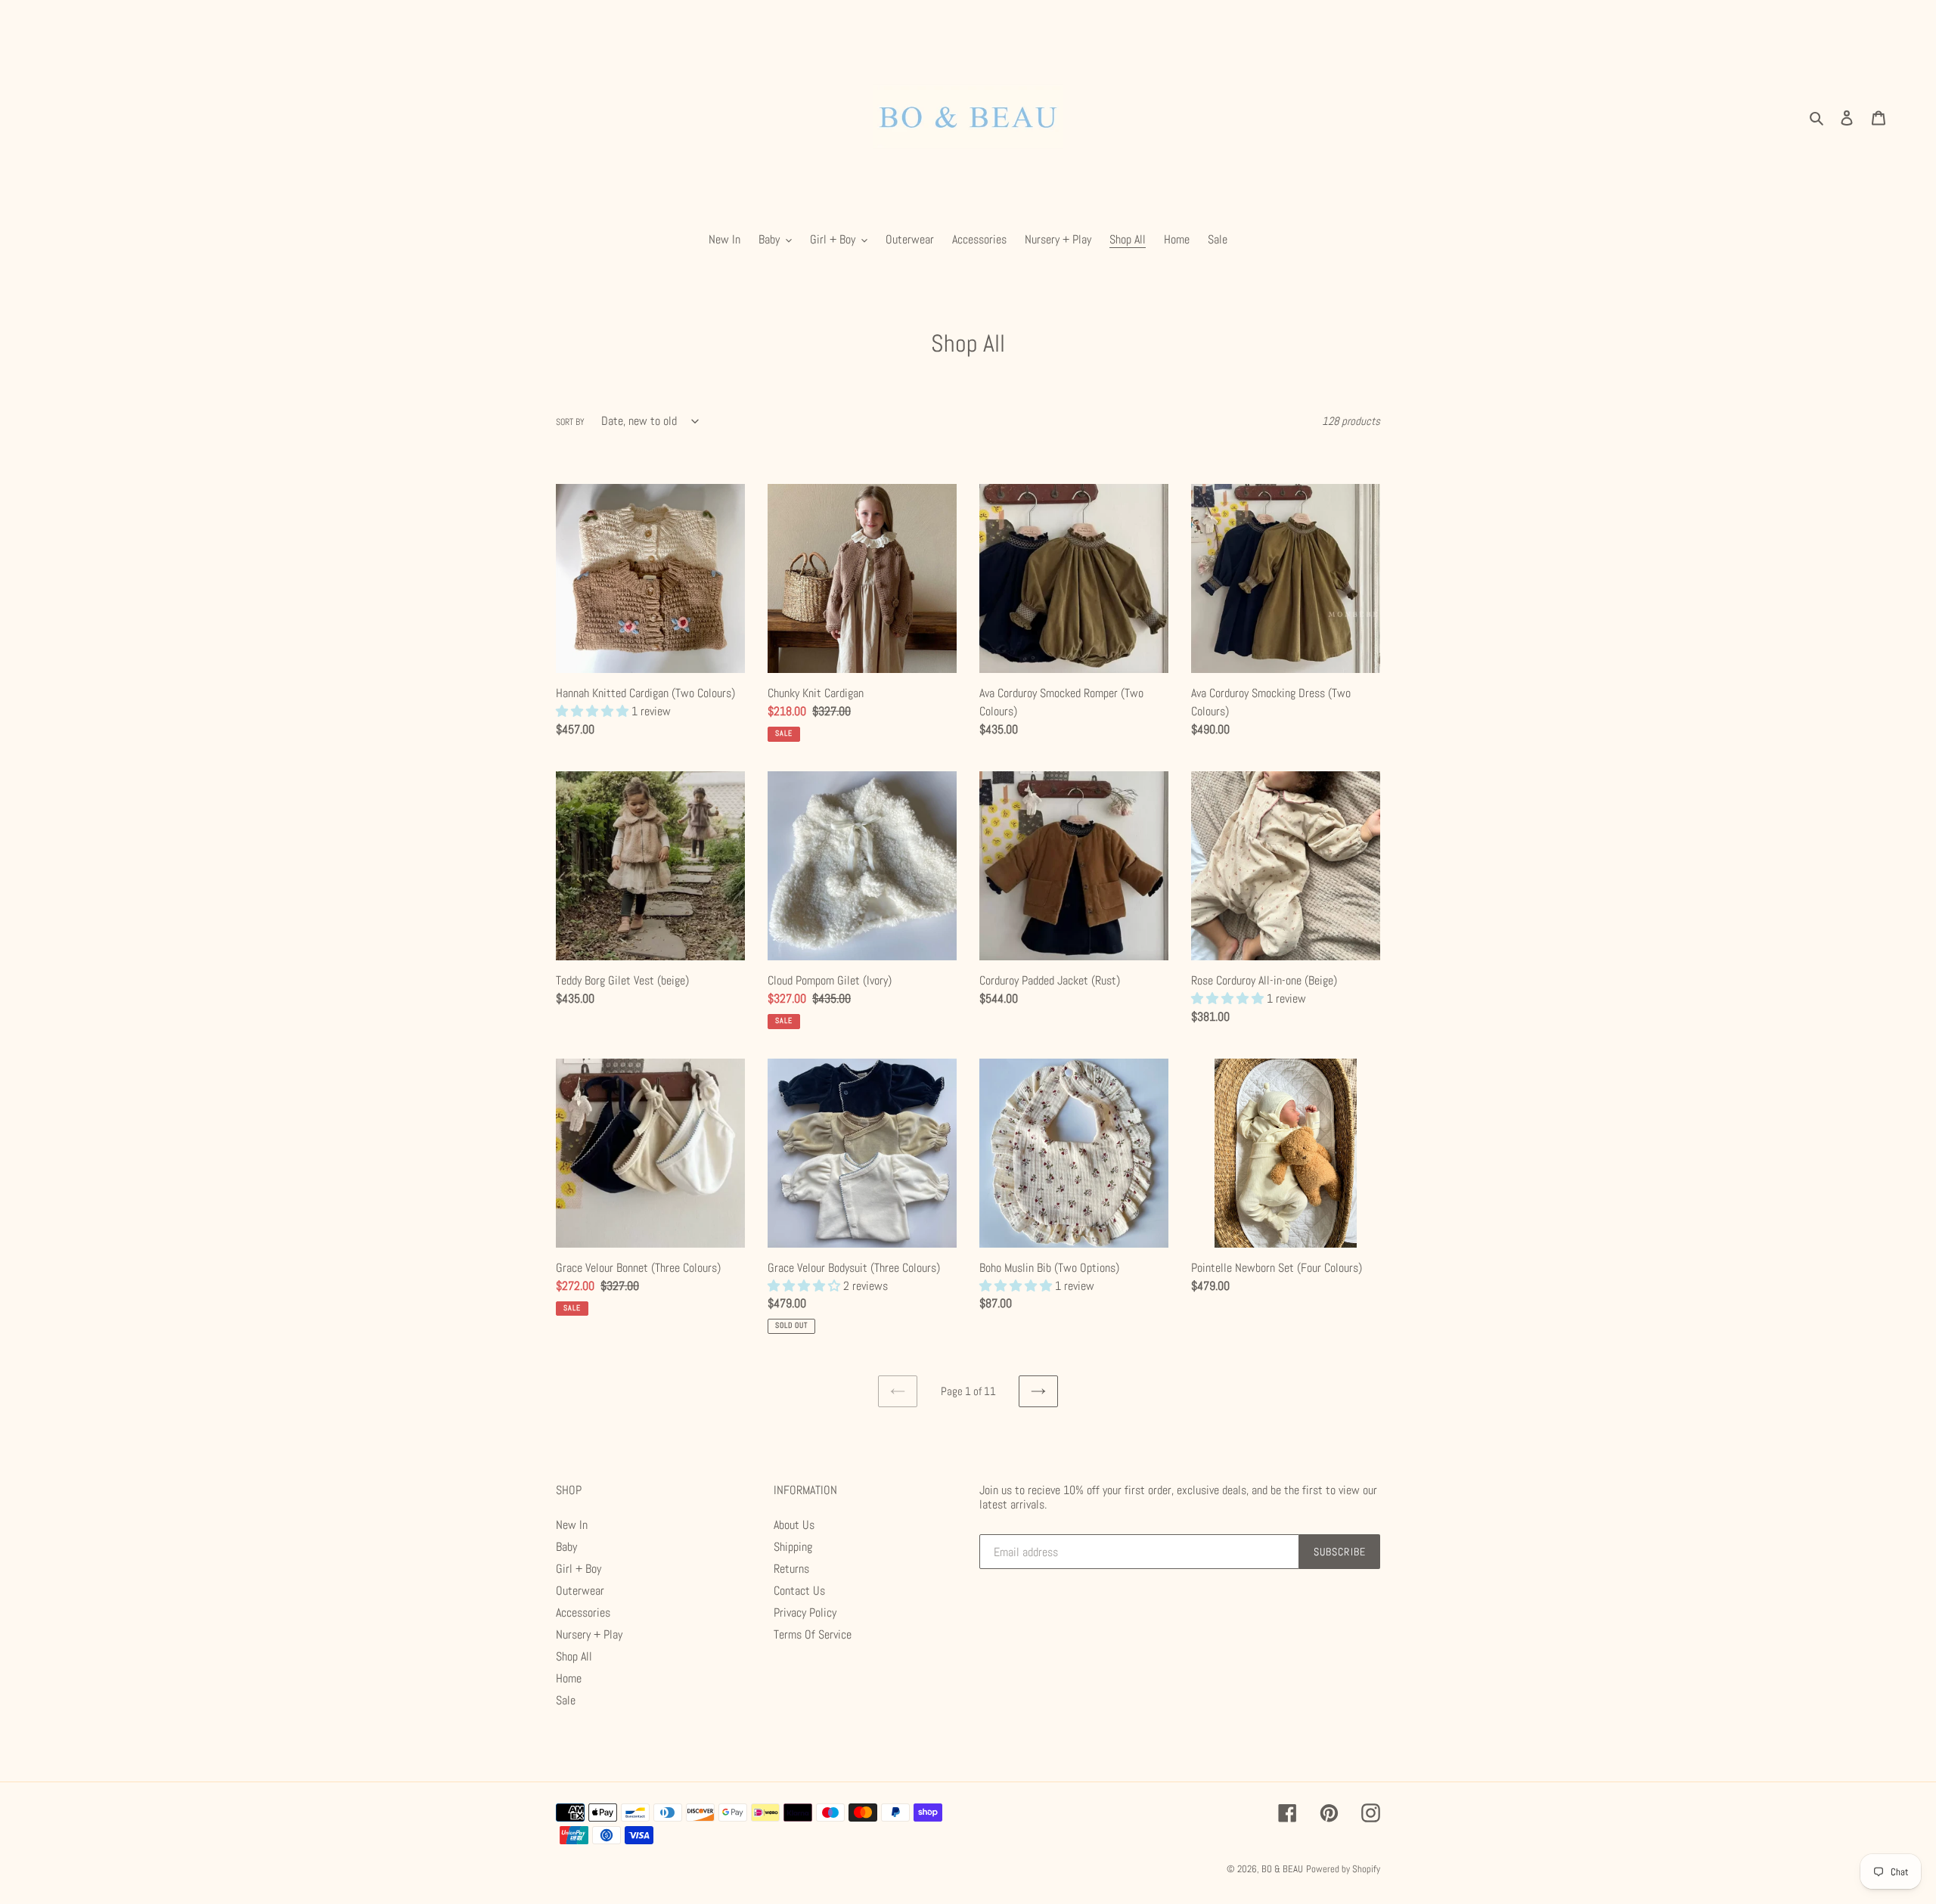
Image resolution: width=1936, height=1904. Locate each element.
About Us (794, 1525)
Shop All (574, 1656)
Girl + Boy (579, 1569)
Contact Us (799, 1591)
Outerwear (580, 1591)
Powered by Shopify (1343, 1869)
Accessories (583, 1613)
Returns (791, 1569)
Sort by (570, 422)
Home (569, 1678)
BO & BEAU (1282, 1869)
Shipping (793, 1547)
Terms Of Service (813, 1634)
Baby (566, 1547)
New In (572, 1525)
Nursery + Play (589, 1634)
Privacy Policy (805, 1613)
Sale (566, 1700)
